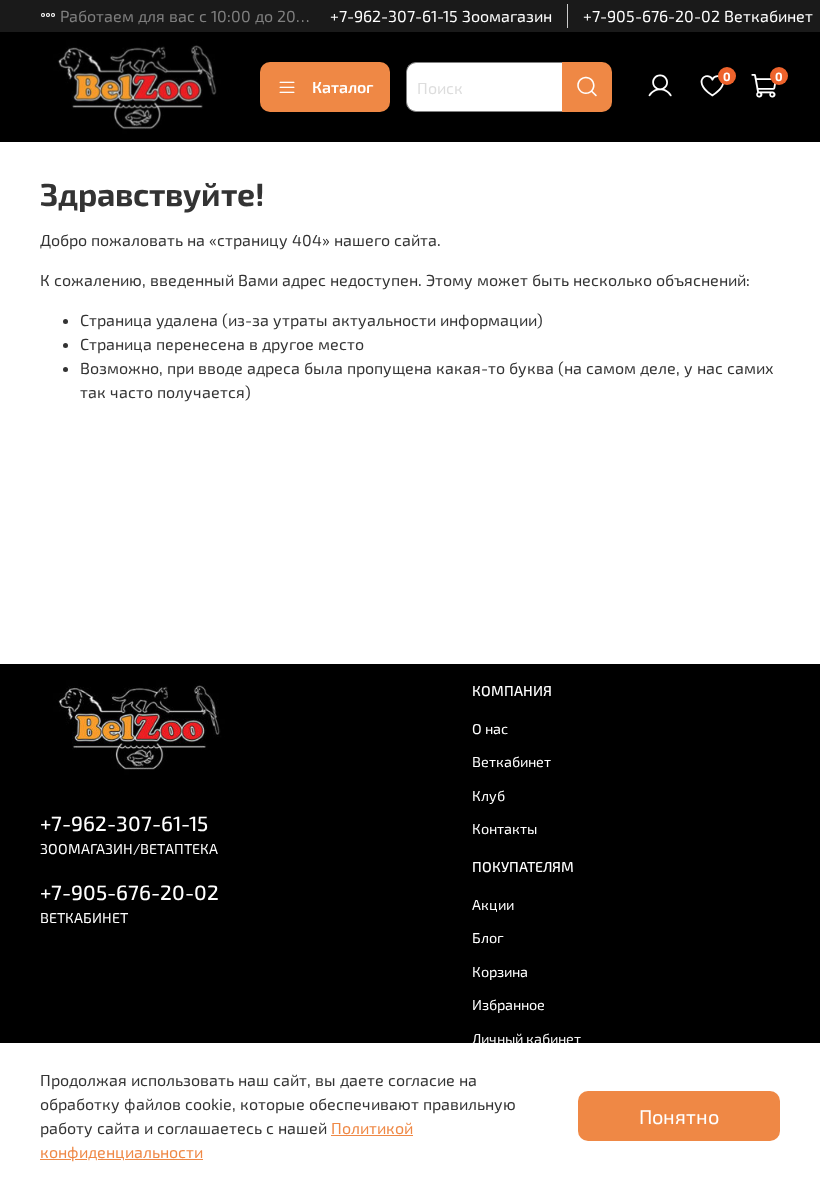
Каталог (342, 86)
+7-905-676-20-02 (129, 891)
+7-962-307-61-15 (124, 822)
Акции (493, 904)
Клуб (488, 795)
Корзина (500, 971)
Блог (488, 937)
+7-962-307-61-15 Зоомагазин (441, 15)
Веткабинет (511, 761)
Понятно (679, 1116)
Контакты (504, 828)
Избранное (508, 1004)
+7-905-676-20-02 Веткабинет (698, 15)
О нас (490, 728)
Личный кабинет (526, 1038)
